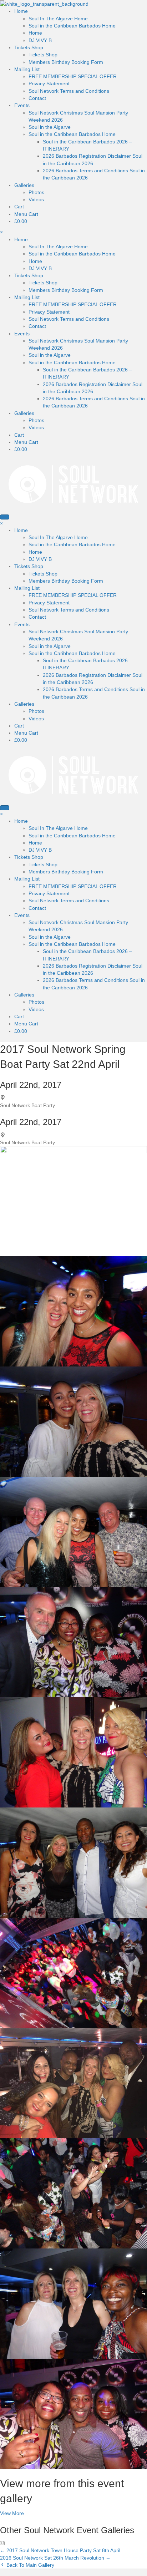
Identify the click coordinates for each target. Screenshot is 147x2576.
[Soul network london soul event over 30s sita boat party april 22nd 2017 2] (73, 1311)
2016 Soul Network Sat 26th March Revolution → (55, 2558)
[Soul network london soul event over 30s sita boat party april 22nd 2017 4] (73, 2193)
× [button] (1, 232)
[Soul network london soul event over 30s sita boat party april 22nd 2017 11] (73, 2083)
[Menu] (5, 517)
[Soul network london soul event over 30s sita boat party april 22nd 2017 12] (73, 2303)
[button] (12, 2513)
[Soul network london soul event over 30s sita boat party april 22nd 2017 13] (73, 2413)
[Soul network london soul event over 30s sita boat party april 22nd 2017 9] (73, 1862)
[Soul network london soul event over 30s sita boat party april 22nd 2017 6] (73, 1752)
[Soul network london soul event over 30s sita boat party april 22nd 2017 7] (73, 1201)
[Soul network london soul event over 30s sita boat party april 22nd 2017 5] (73, 1421)
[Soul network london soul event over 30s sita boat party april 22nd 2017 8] (73, 1531)
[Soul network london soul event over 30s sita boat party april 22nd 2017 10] (73, 1972)
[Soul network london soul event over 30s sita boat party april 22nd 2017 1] (73, 1642)
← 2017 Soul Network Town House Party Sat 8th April (60, 2550)
